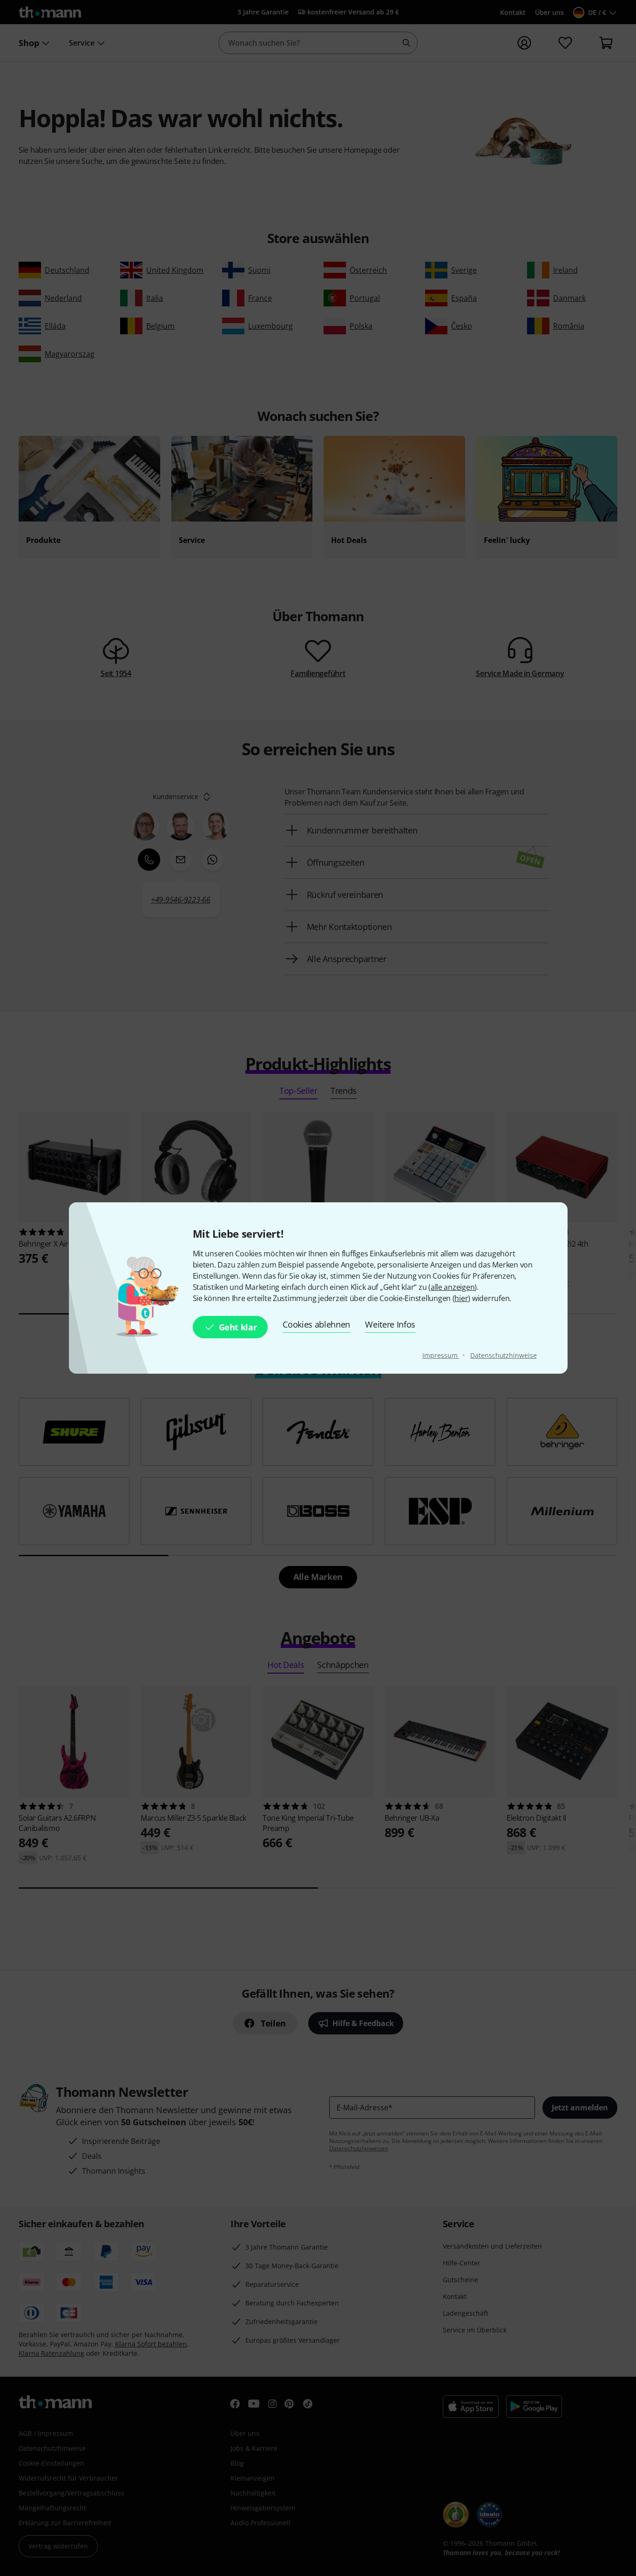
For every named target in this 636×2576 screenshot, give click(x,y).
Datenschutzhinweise (503, 1355)
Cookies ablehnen (316, 1324)
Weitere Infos (390, 1324)
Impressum (441, 1355)
